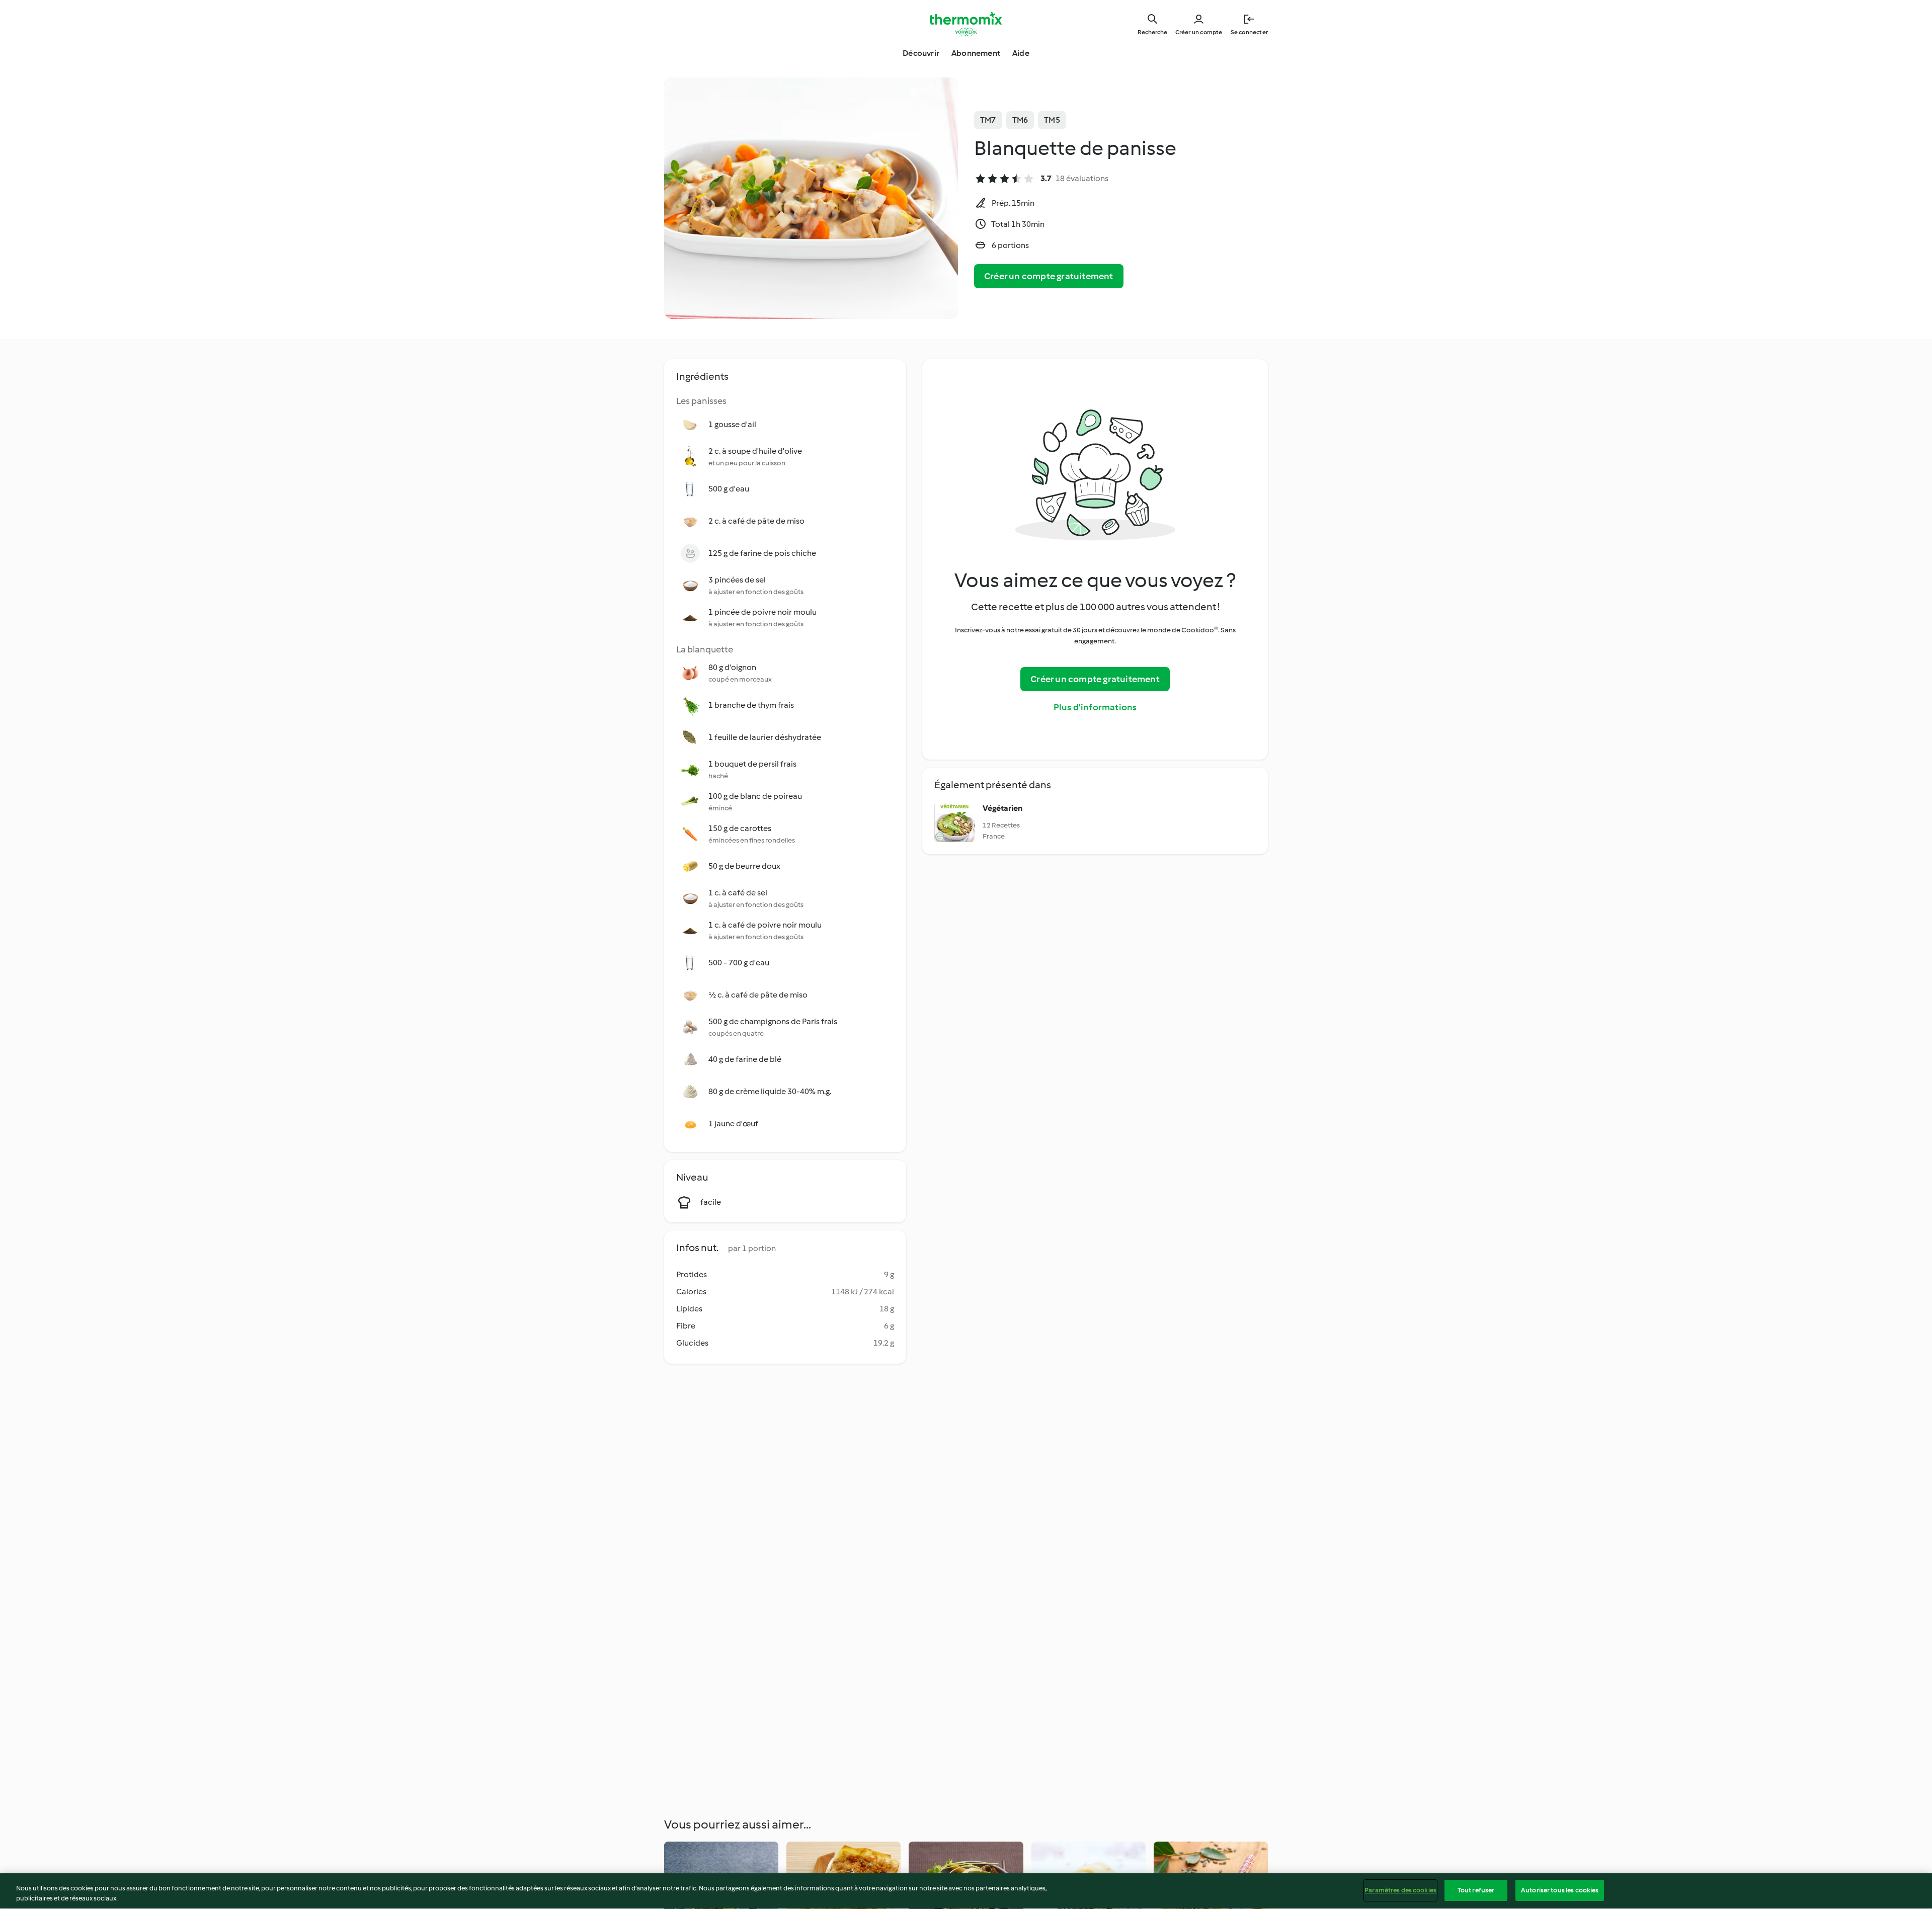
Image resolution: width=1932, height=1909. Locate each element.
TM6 (1020, 120)
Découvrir (921, 53)
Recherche (1152, 32)
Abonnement (976, 53)
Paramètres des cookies (1400, 1890)
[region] (966, 1891)
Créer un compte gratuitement (1049, 276)
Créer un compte (1199, 32)
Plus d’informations (1095, 707)
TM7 (988, 120)
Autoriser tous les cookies (1560, 1890)
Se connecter (1249, 32)
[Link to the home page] (966, 24)
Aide (1021, 53)
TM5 (1052, 120)
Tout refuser (1476, 1890)
